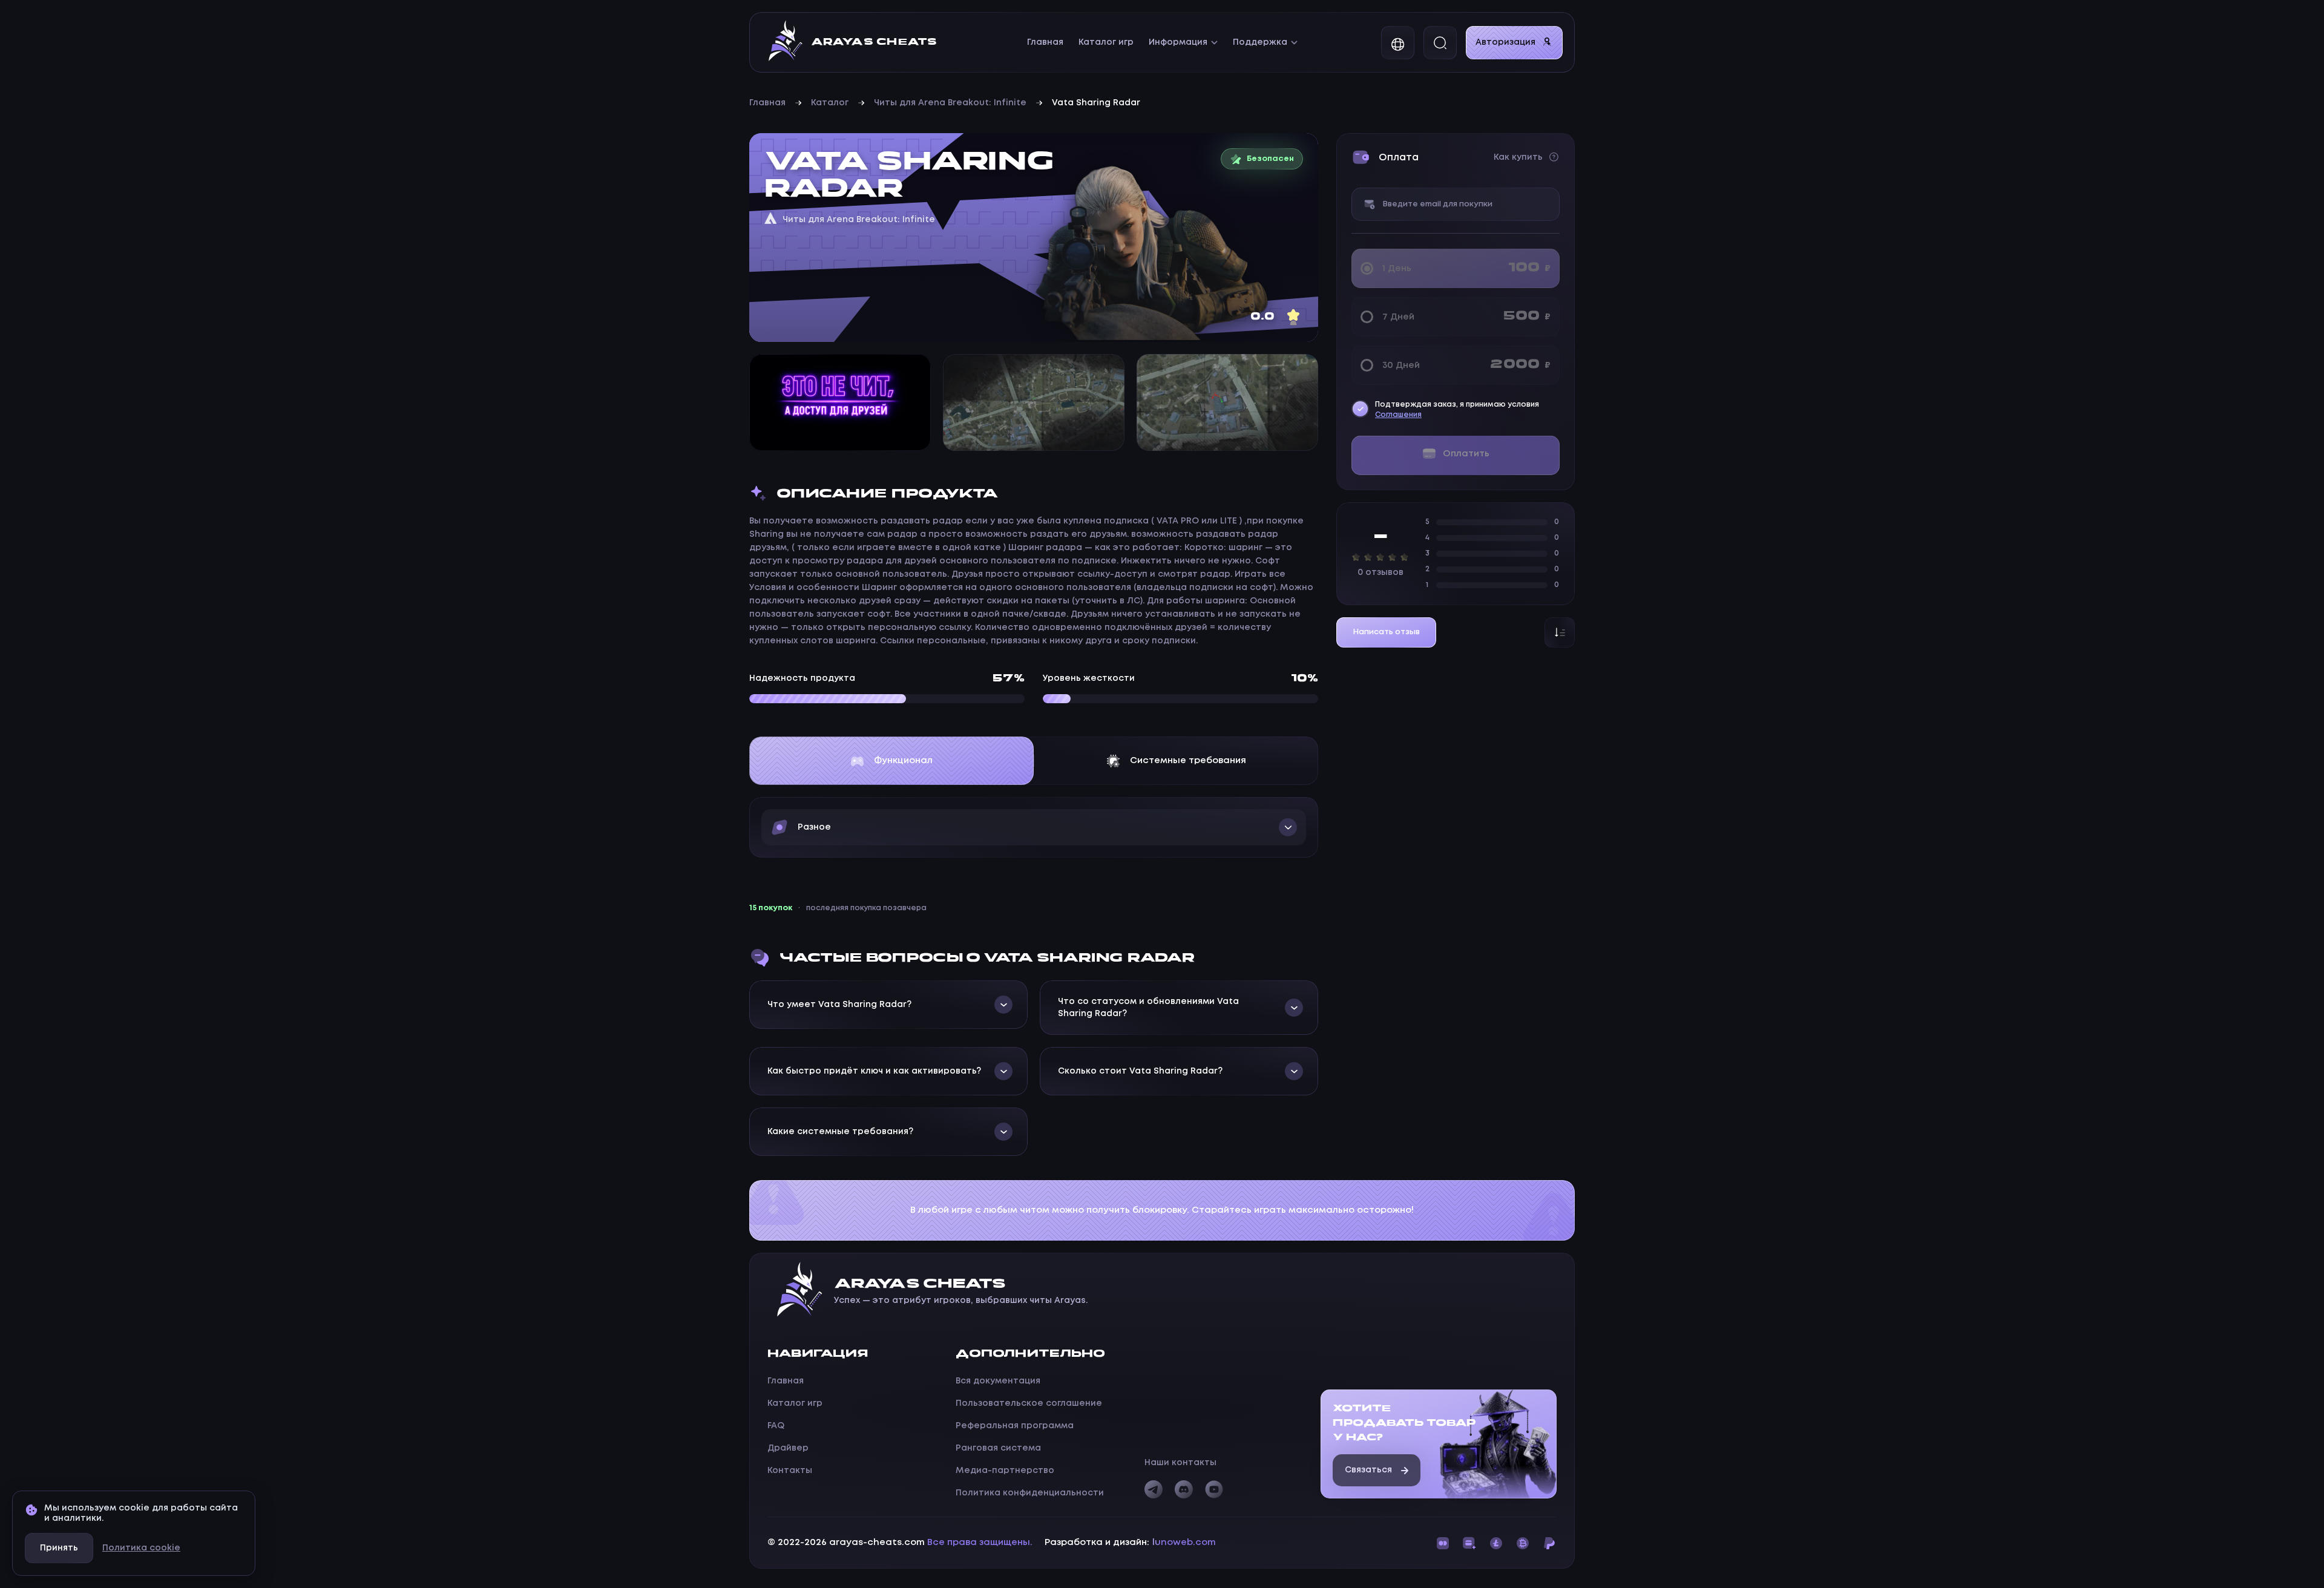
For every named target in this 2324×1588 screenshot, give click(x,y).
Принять (59, 1548)
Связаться (1368, 1470)
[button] (1034, 827)
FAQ (776, 1426)
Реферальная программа (1015, 1426)
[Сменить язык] (1398, 43)
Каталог (830, 103)
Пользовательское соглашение (1029, 1403)
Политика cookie (141, 1548)
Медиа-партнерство (1005, 1471)
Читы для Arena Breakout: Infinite (950, 103)
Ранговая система (998, 1448)
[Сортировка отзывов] (1560, 632)
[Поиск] (1440, 43)
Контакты (790, 1471)
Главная (1045, 42)
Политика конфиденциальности (1030, 1493)
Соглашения (1398, 415)
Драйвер (788, 1448)
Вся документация (998, 1381)
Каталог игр (1106, 42)
